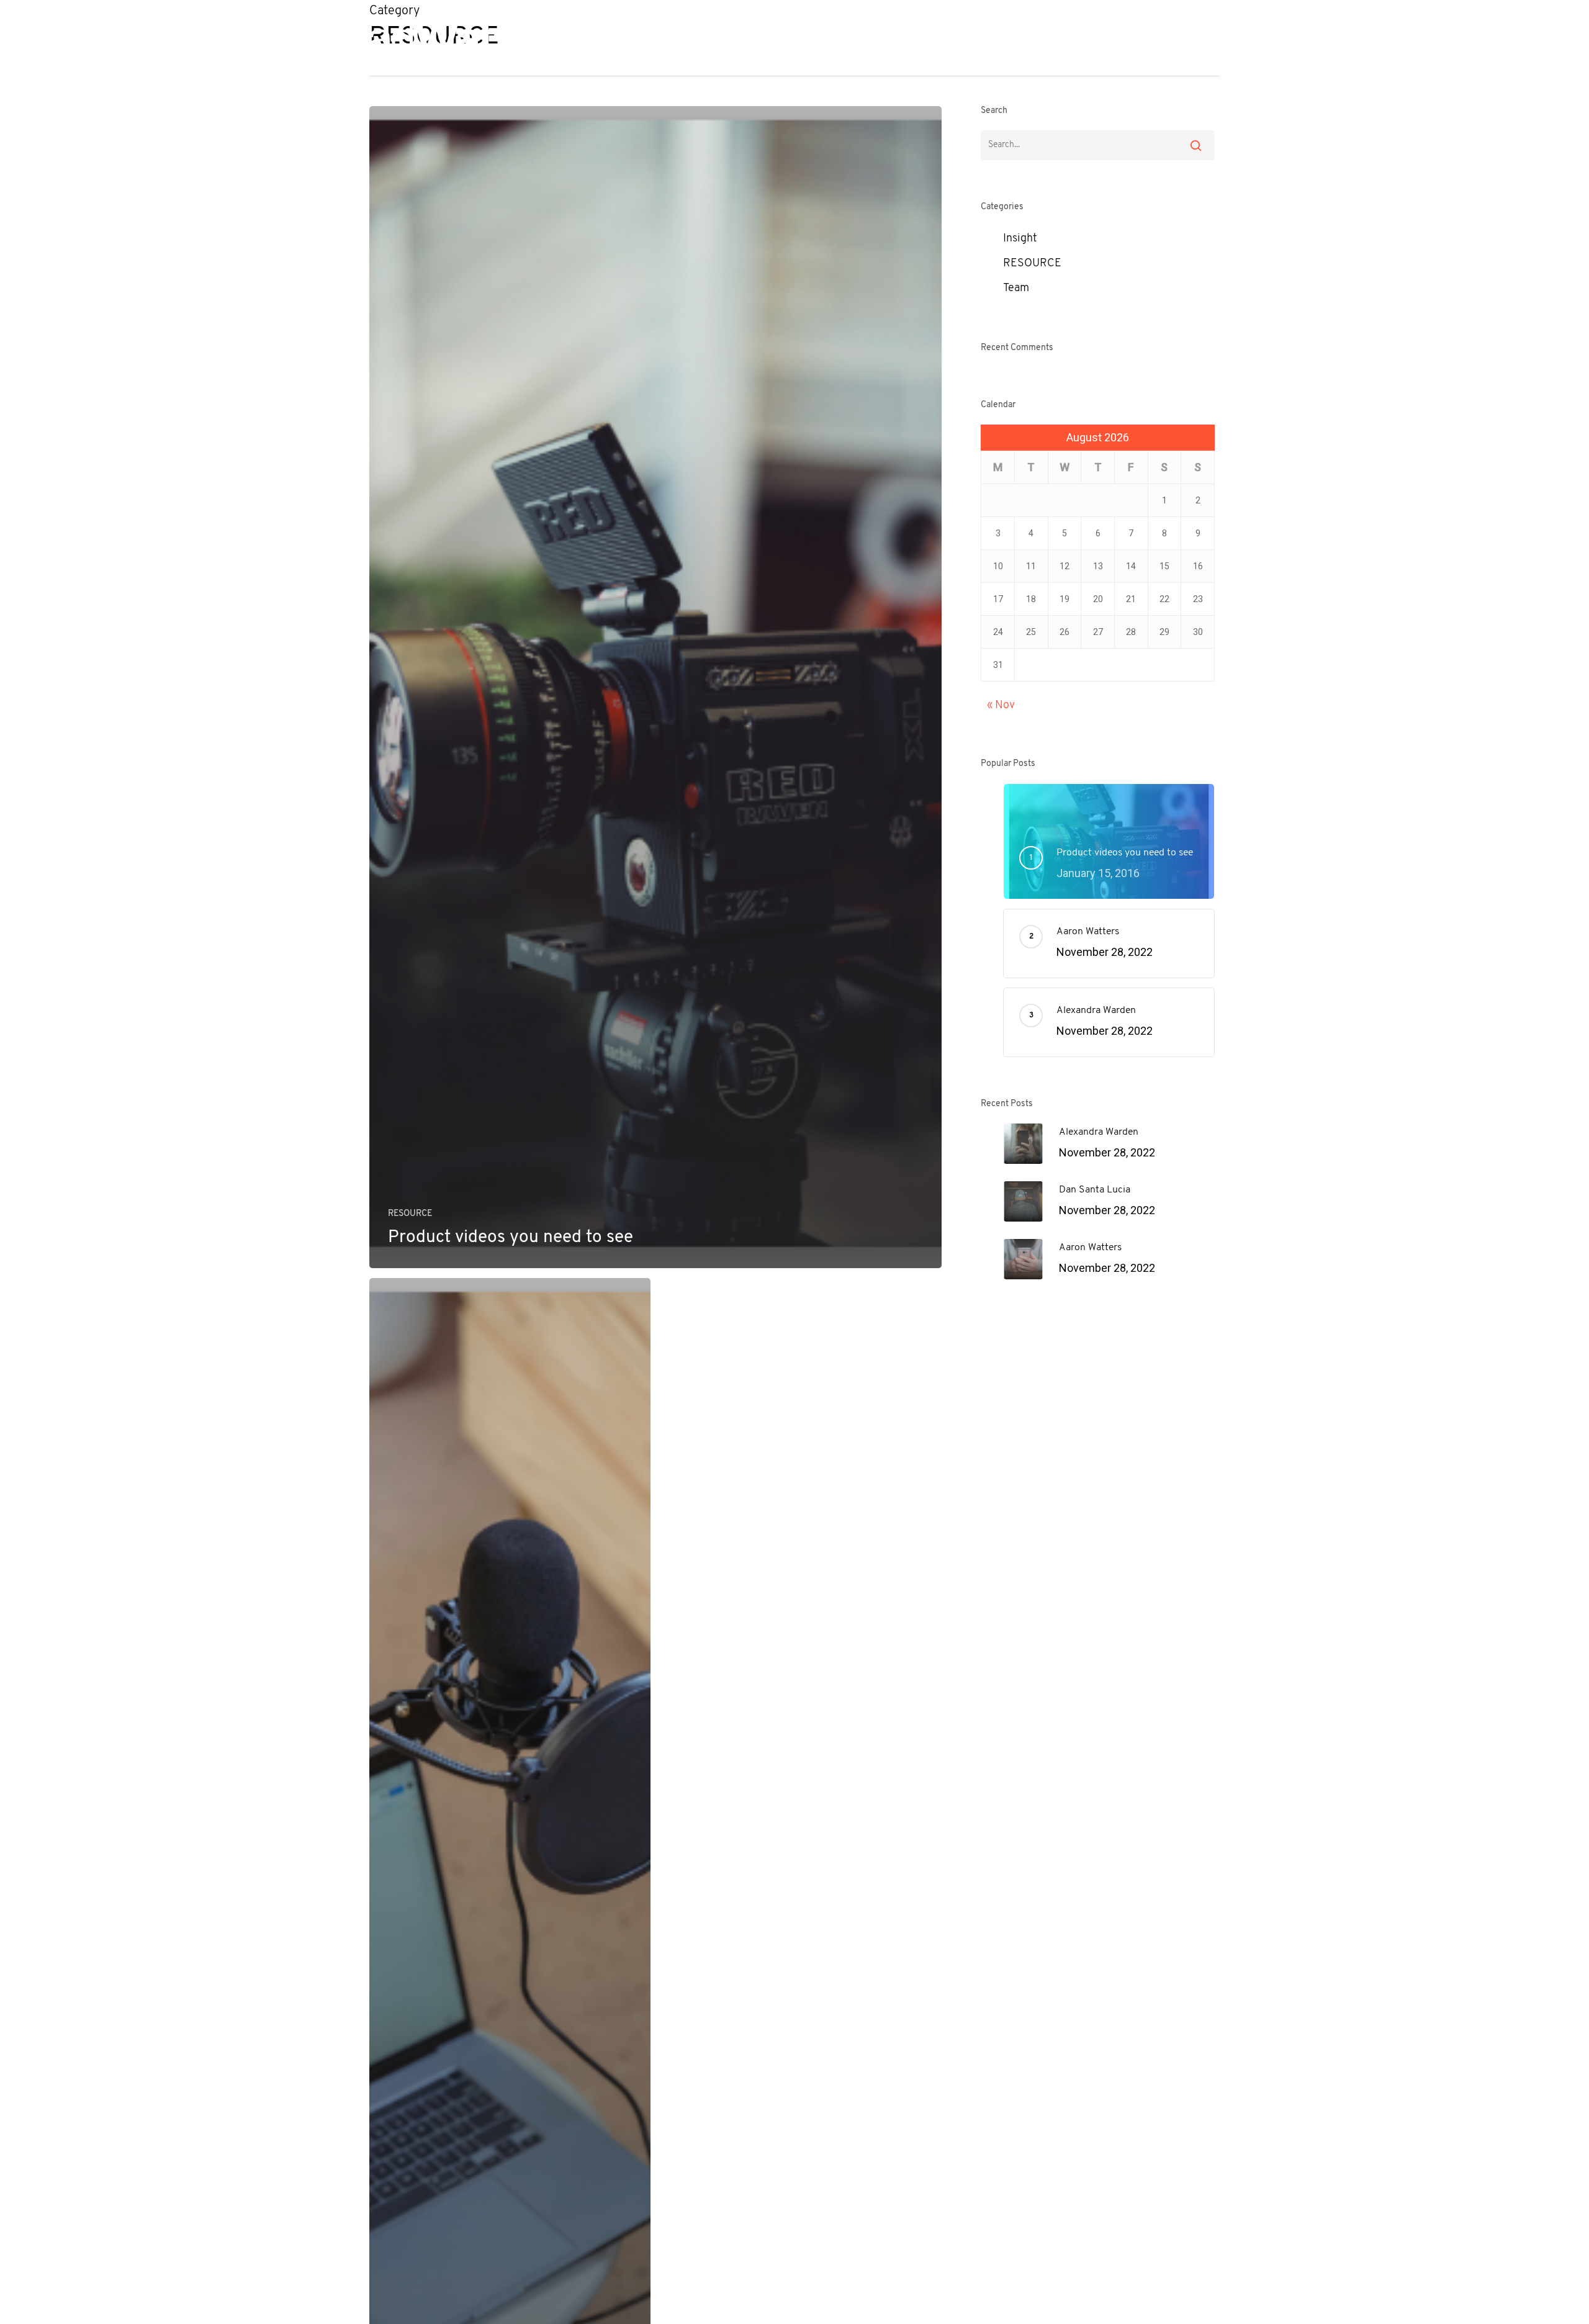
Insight (1020, 239)
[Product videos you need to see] (655, 687)
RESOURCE (410, 1214)
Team (1016, 289)
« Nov (1001, 706)
